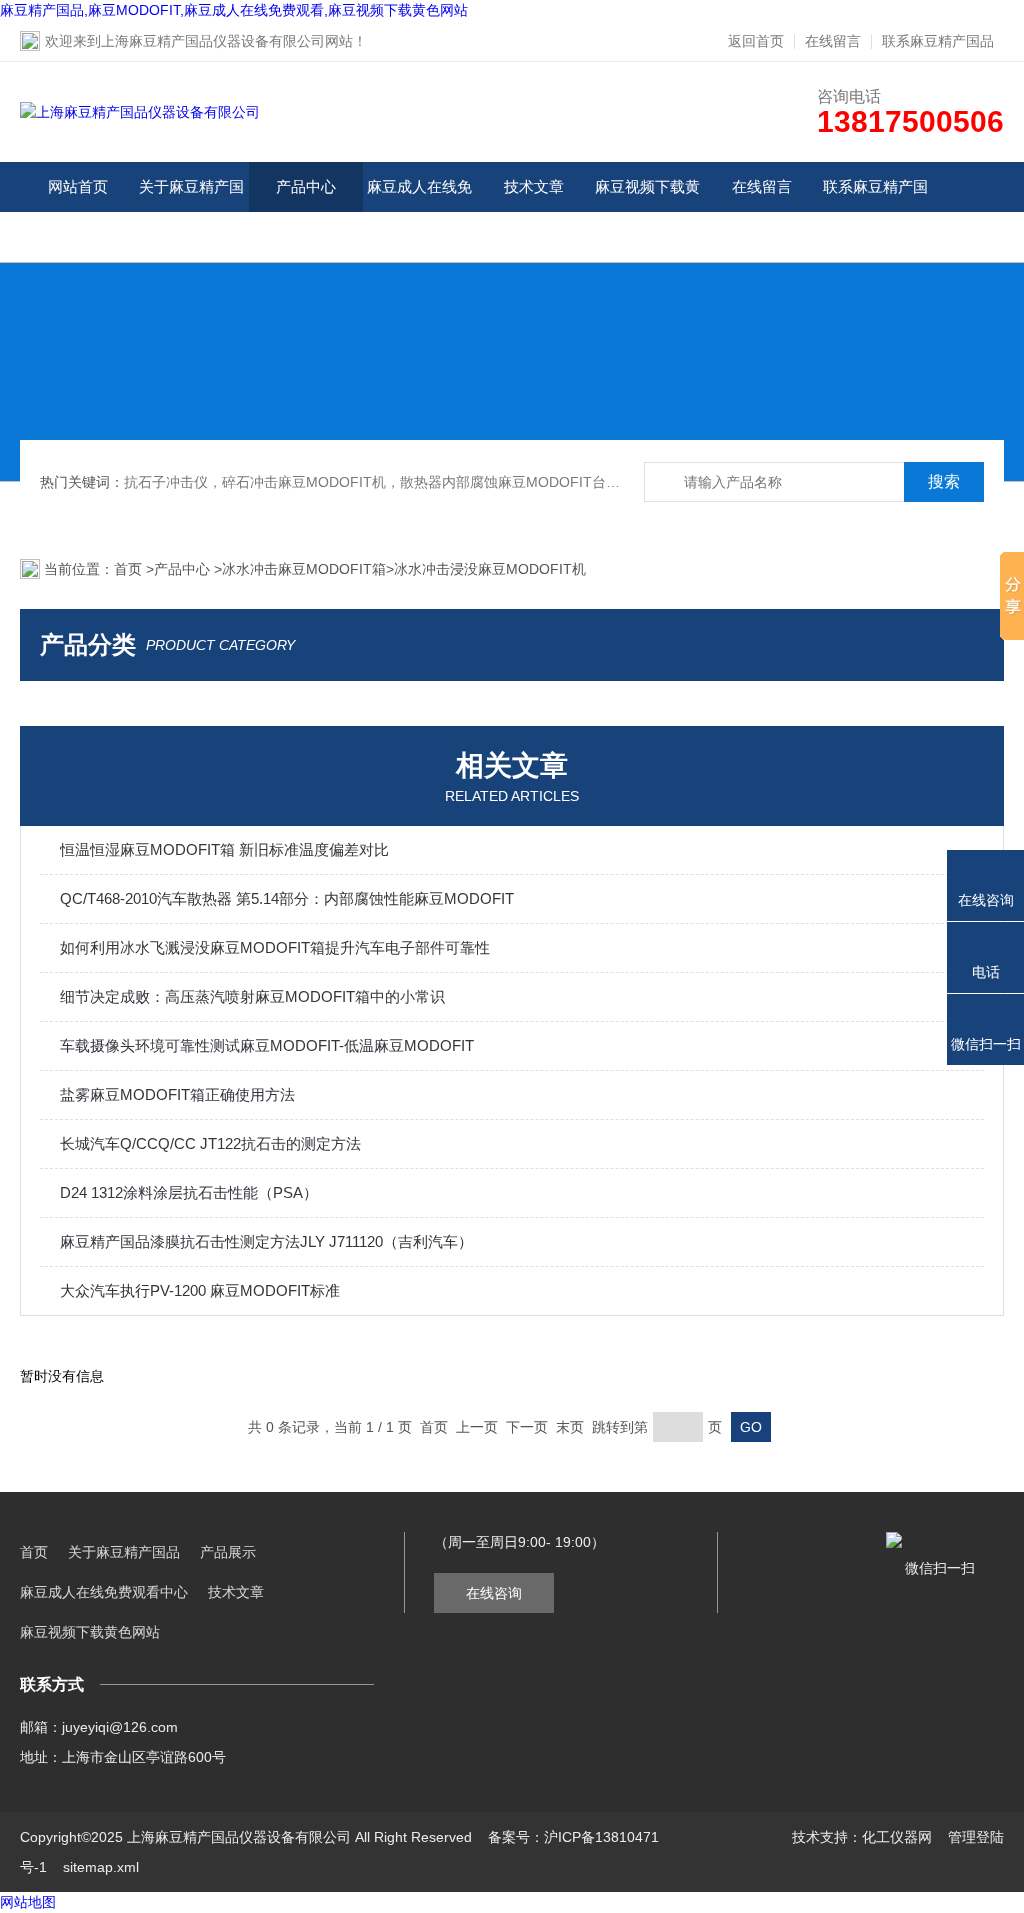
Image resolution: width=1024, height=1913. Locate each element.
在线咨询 (494, 1593)
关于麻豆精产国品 (191, 211)
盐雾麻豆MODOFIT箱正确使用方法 (177, 1094)
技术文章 (534, 186)
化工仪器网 (897, 1837)
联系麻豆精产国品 (938, 41)
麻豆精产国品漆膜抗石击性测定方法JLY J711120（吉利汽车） (266, 1241)
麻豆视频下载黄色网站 (647, 211)
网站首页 (78, 186)
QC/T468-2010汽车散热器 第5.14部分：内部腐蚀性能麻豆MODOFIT (287, 898)
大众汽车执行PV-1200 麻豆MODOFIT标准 (200, 1290)
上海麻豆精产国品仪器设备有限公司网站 (227, 41)
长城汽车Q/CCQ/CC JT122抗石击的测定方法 (210, 1143)
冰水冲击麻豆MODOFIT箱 (304, 569)
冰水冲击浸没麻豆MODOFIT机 (490, 569)
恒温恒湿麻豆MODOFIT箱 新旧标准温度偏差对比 (224, 849)
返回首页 (756, 41)
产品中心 (306, 186)
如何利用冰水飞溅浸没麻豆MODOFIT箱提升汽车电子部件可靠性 (275, 947)
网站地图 (28, 1902)
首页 (130, 569)
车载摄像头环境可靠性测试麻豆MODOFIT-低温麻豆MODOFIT (267, 1045)
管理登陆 (976, 1837)
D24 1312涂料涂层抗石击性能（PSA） (189, 1192)
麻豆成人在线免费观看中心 (419, 211)
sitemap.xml (101, 1867)
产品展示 (228, 1552)
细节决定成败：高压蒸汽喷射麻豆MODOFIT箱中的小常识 (252, 996)
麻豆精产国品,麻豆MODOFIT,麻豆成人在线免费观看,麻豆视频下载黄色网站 (234, 10)
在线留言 (833, 41)
